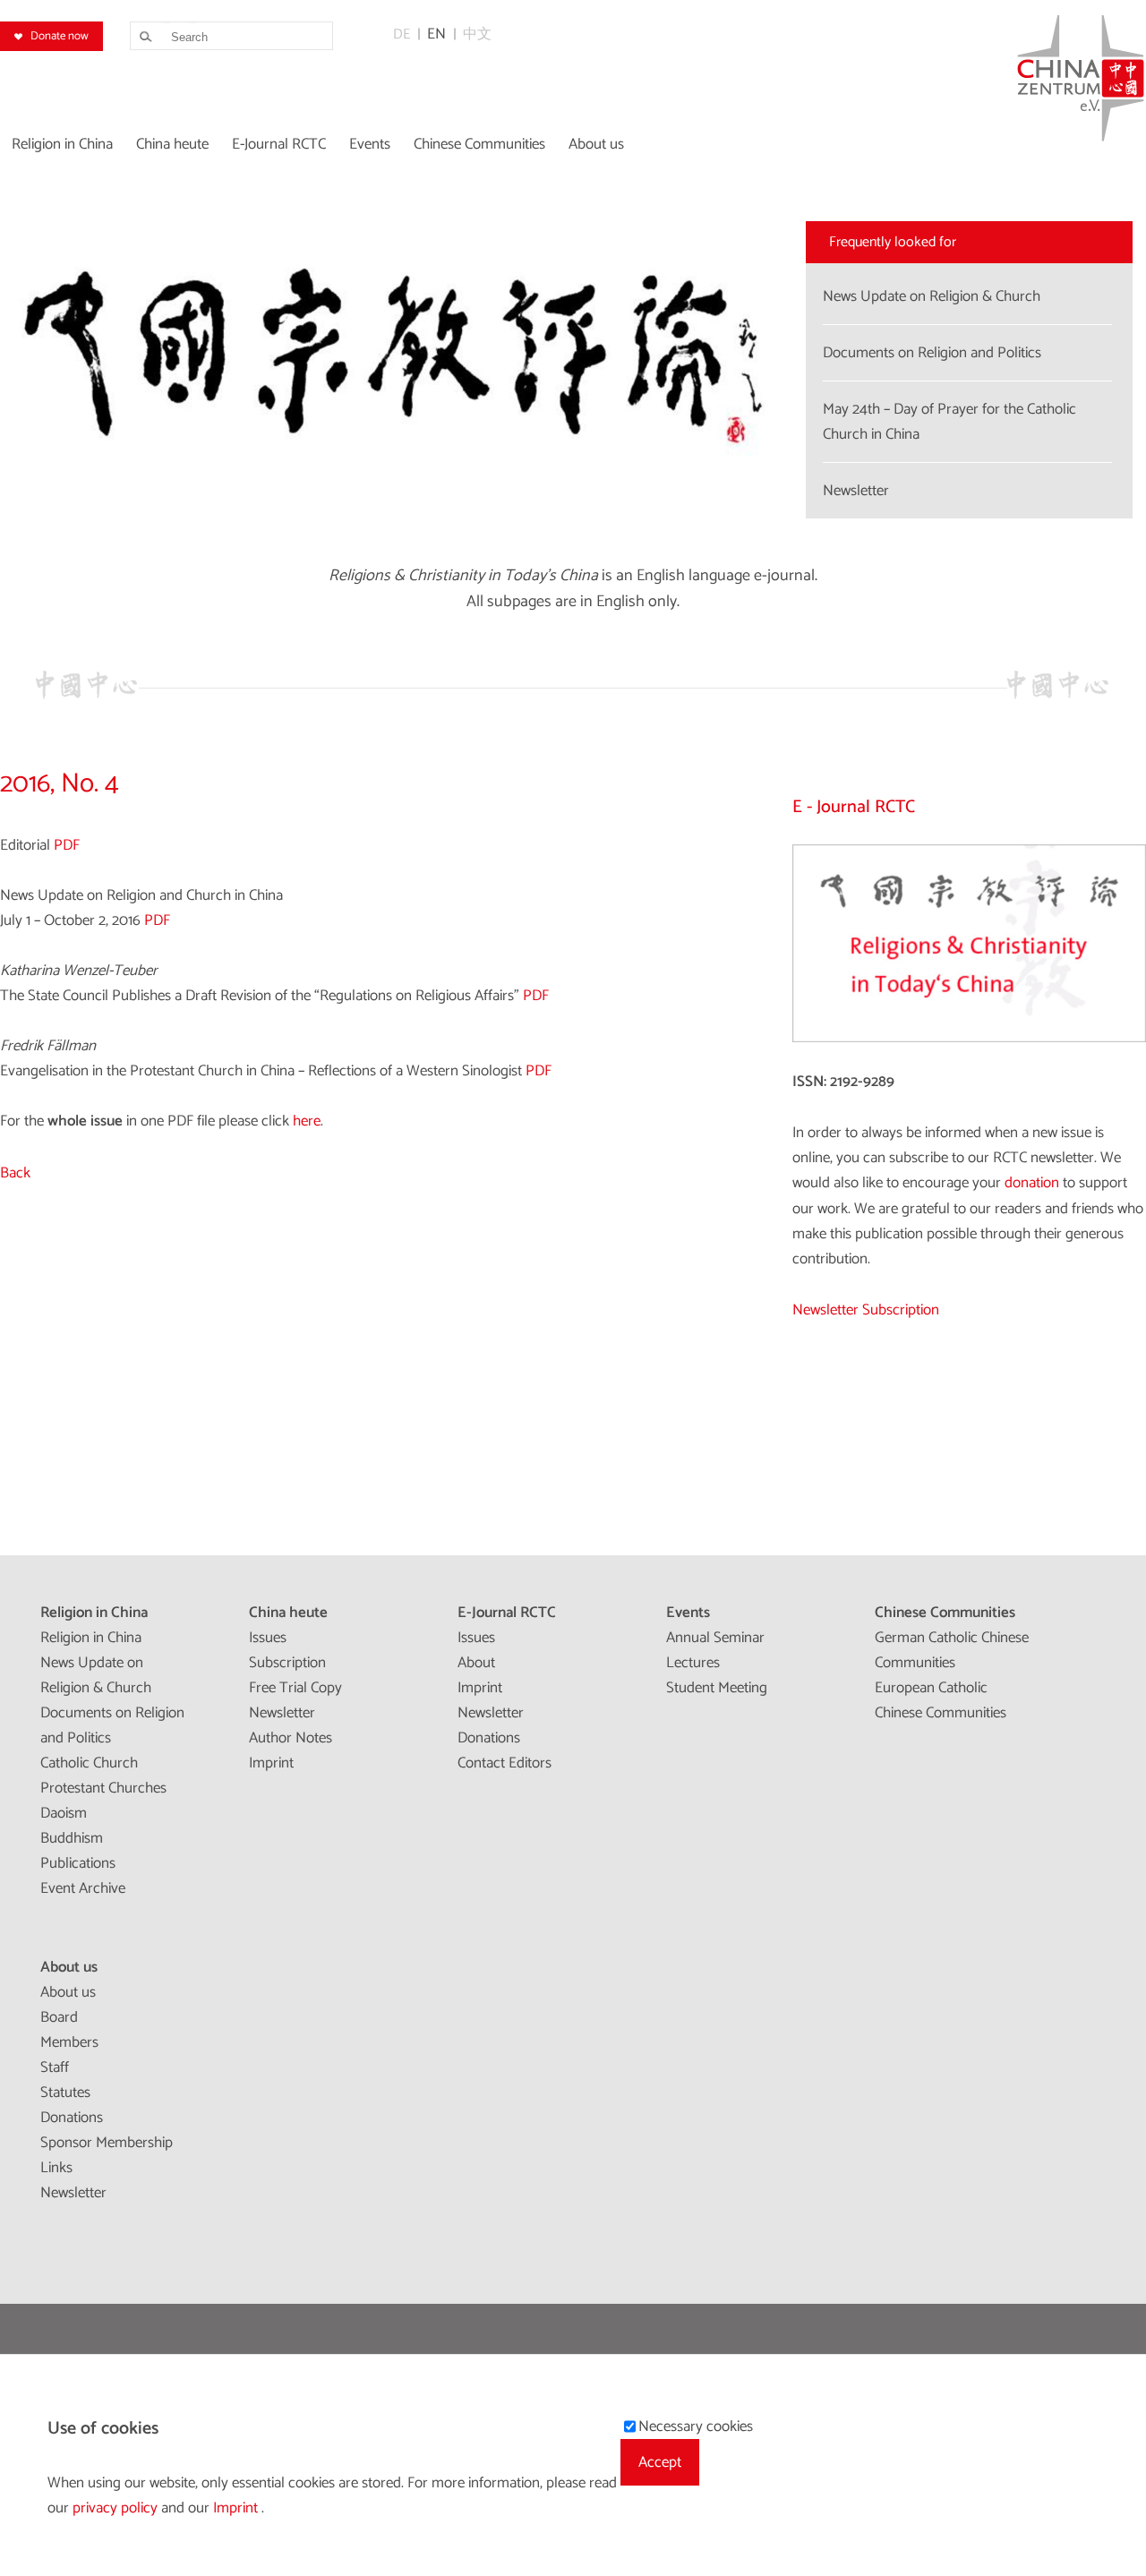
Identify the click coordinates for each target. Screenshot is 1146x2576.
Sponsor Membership (107, 2143)
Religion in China (94, 1613)
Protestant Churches (103, 1788)
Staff (55, 2067)
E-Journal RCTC (507, 1613)
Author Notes (291, 1738)
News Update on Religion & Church (96, 1675)
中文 (477, 34)
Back (15, 1173)
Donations (489, 1738)
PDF (67, 845)
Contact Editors (505, 1763)
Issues (268, 1638)
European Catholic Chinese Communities (941, 1700)
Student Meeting (717, 1688)
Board (59, 2017)
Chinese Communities (945, 1613)
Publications (78, 1863)
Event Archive (83, 1888)
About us (69, 1967)
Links (56, 2168)
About (476, 1663)
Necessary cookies (696, 2426)
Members (69, 2042)
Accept (660, 2462)
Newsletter (282, 1713)
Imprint (271, 1763)
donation (1032, 1183)
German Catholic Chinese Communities (952, 1650)
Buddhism (72, 1838)
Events (688, 1613)
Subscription (287, 1663)
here (307, 1121)
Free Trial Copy (295, 1688)
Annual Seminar (715, 1638)
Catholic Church (89, 1763)
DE (402, 34)
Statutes (65, 2092)
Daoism (64, 1813)
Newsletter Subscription (866, 1310)
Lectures (693, 1663)
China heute (288, 1613)
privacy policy (117, 2508)
